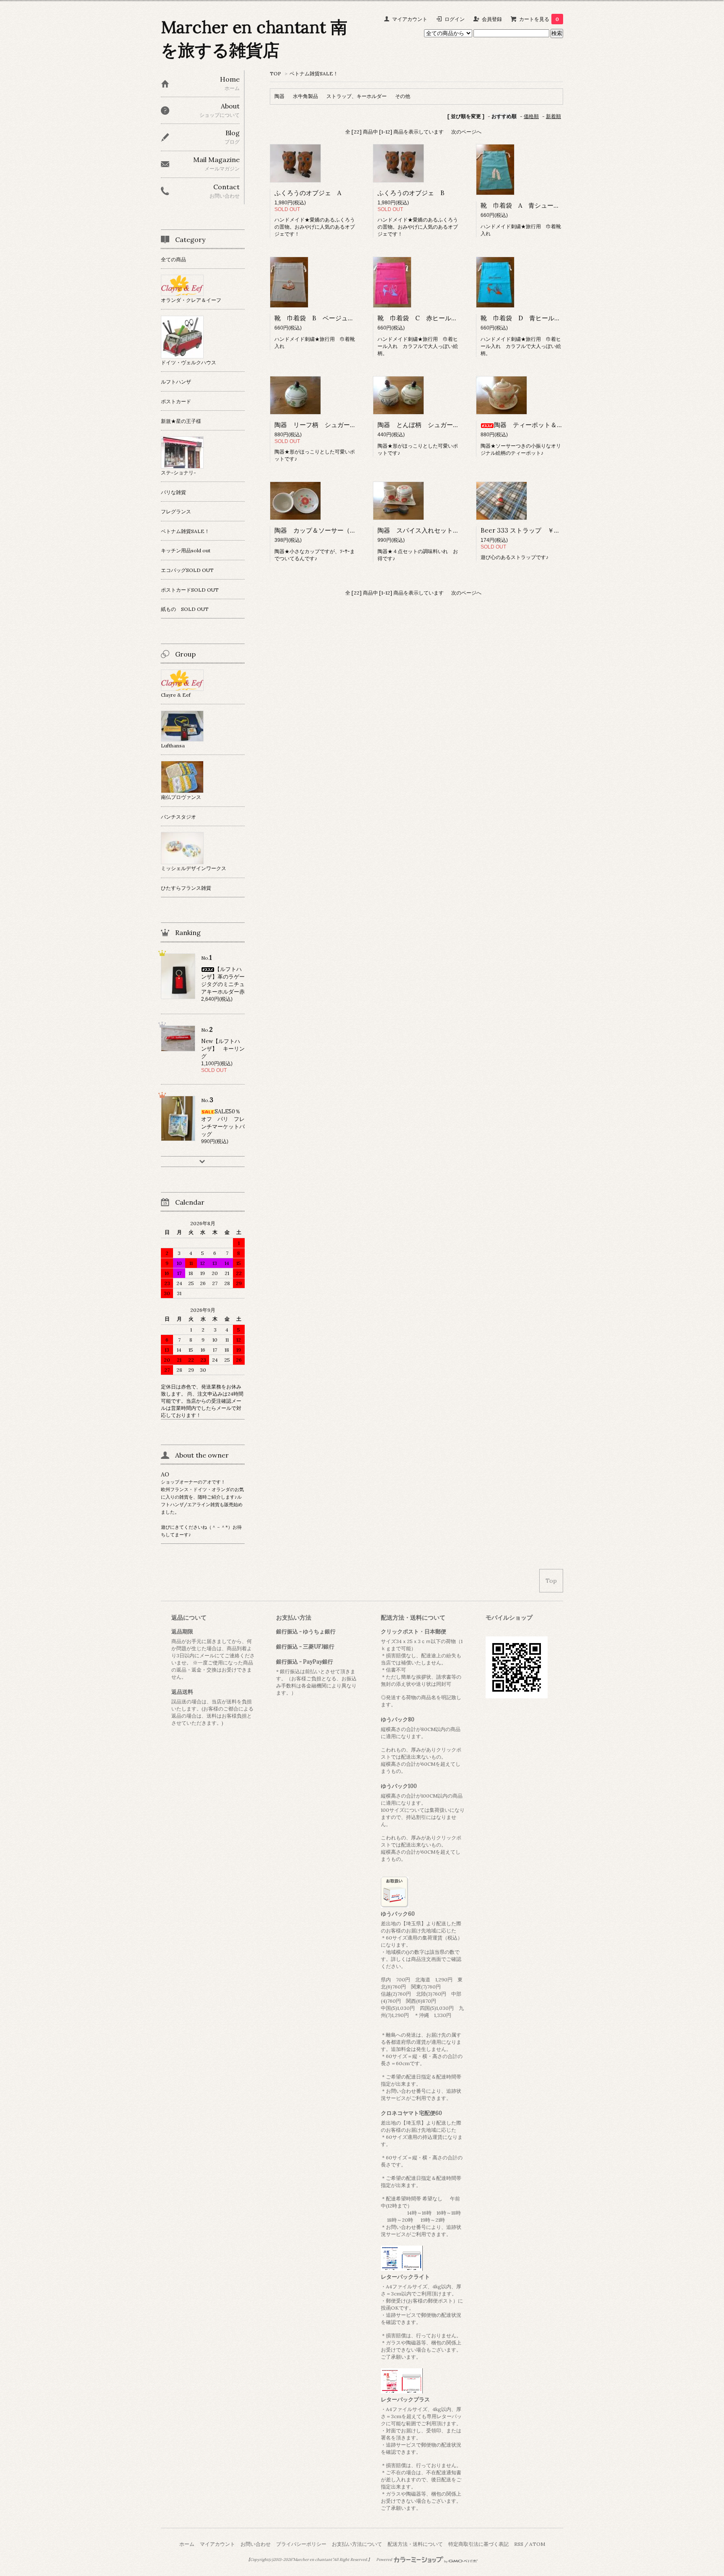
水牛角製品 (305, 96)
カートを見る (539, 19)
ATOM (537, 2544)
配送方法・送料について (415, 2544)
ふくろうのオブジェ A (308, 193)
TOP (275, 73)
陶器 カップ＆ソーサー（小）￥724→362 (335, 530)
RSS (519, 2544)
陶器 (279, 96)
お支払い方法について (357, 2544)
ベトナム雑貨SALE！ (314, 73)
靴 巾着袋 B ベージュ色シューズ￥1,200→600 (346, 318)
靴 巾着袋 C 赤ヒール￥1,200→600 (433, 318)
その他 (403, 96)
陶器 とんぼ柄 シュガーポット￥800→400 (442, 425)
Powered (385, 2560)
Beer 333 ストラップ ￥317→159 (530, 530)
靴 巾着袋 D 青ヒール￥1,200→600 (537, 318)
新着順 (553, 116)
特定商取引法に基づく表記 (478, 2544)
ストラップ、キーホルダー (357, 96)
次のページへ (466, 132)
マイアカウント (410, 19)
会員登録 (492, 19)
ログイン (455, 19)
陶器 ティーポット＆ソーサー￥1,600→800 (557, 425)
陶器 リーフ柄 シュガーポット (322, 425)
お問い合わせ (256, 2544)
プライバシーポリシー (301, 2544)
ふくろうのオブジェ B (411, 193)
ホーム (187, 2544)
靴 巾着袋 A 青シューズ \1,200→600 (539, 205)
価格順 (531, 116)
